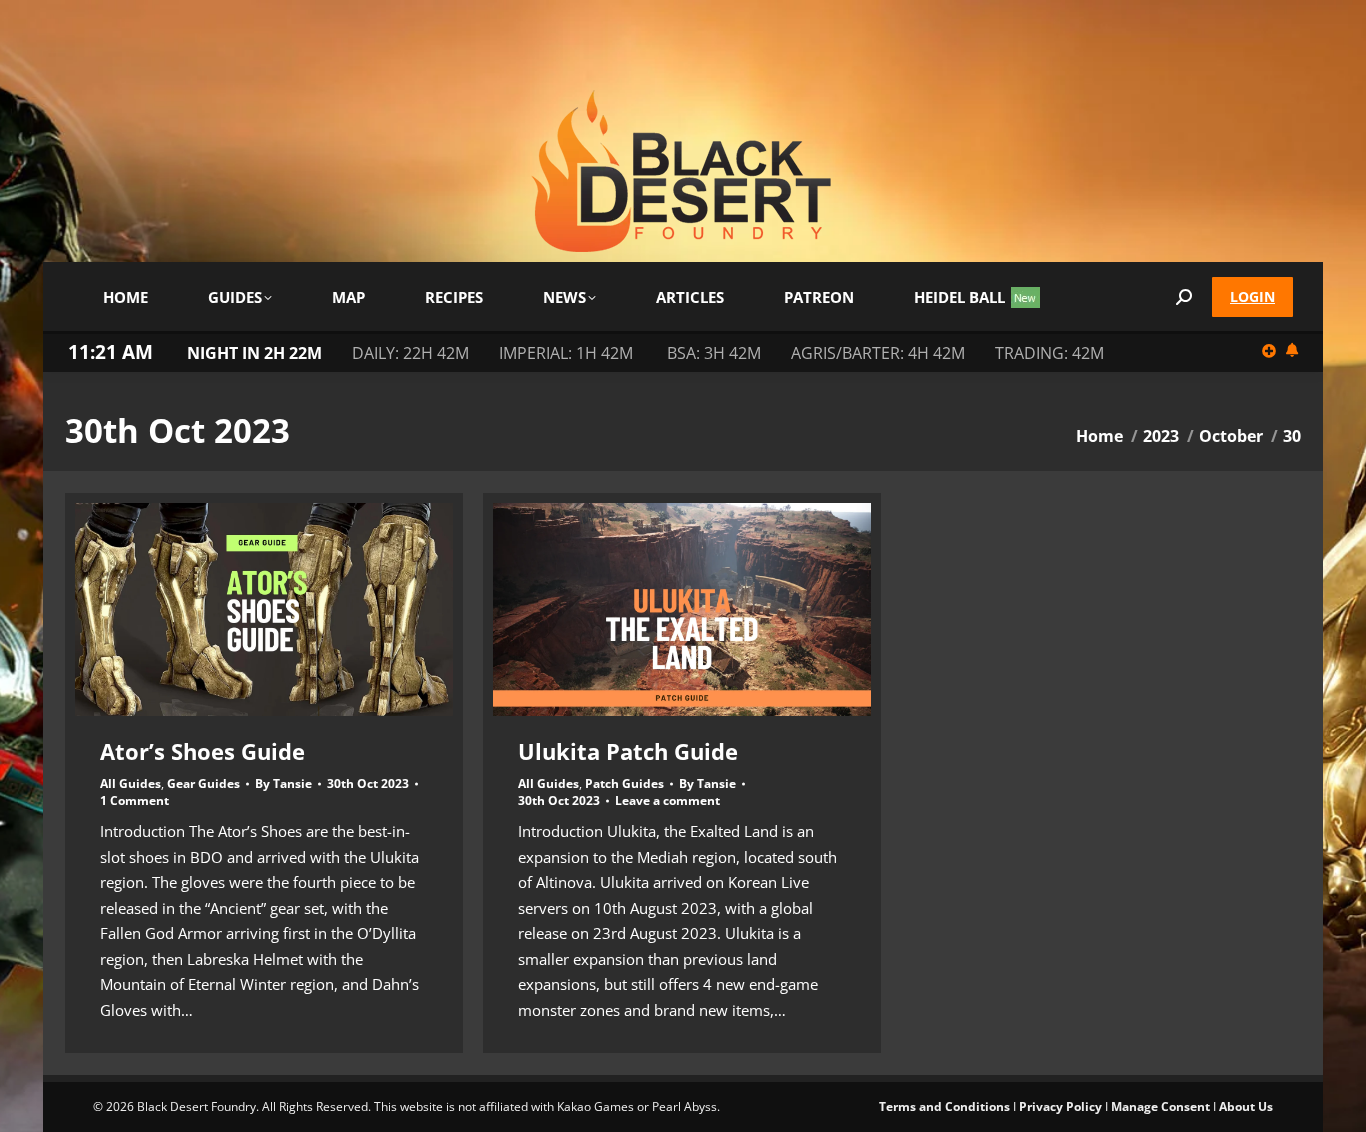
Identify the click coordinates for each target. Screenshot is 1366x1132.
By (283, 784)
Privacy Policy (1060, 1106)
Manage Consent (1160, 1106)
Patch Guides (624, 783)
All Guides (130, 783)
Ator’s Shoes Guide (202, 751)
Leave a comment (667, 801)
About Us (1246, 1106)
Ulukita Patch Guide (628, 751)
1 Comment (134, 801)
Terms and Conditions (944, 1106)
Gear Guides (203, 783)
